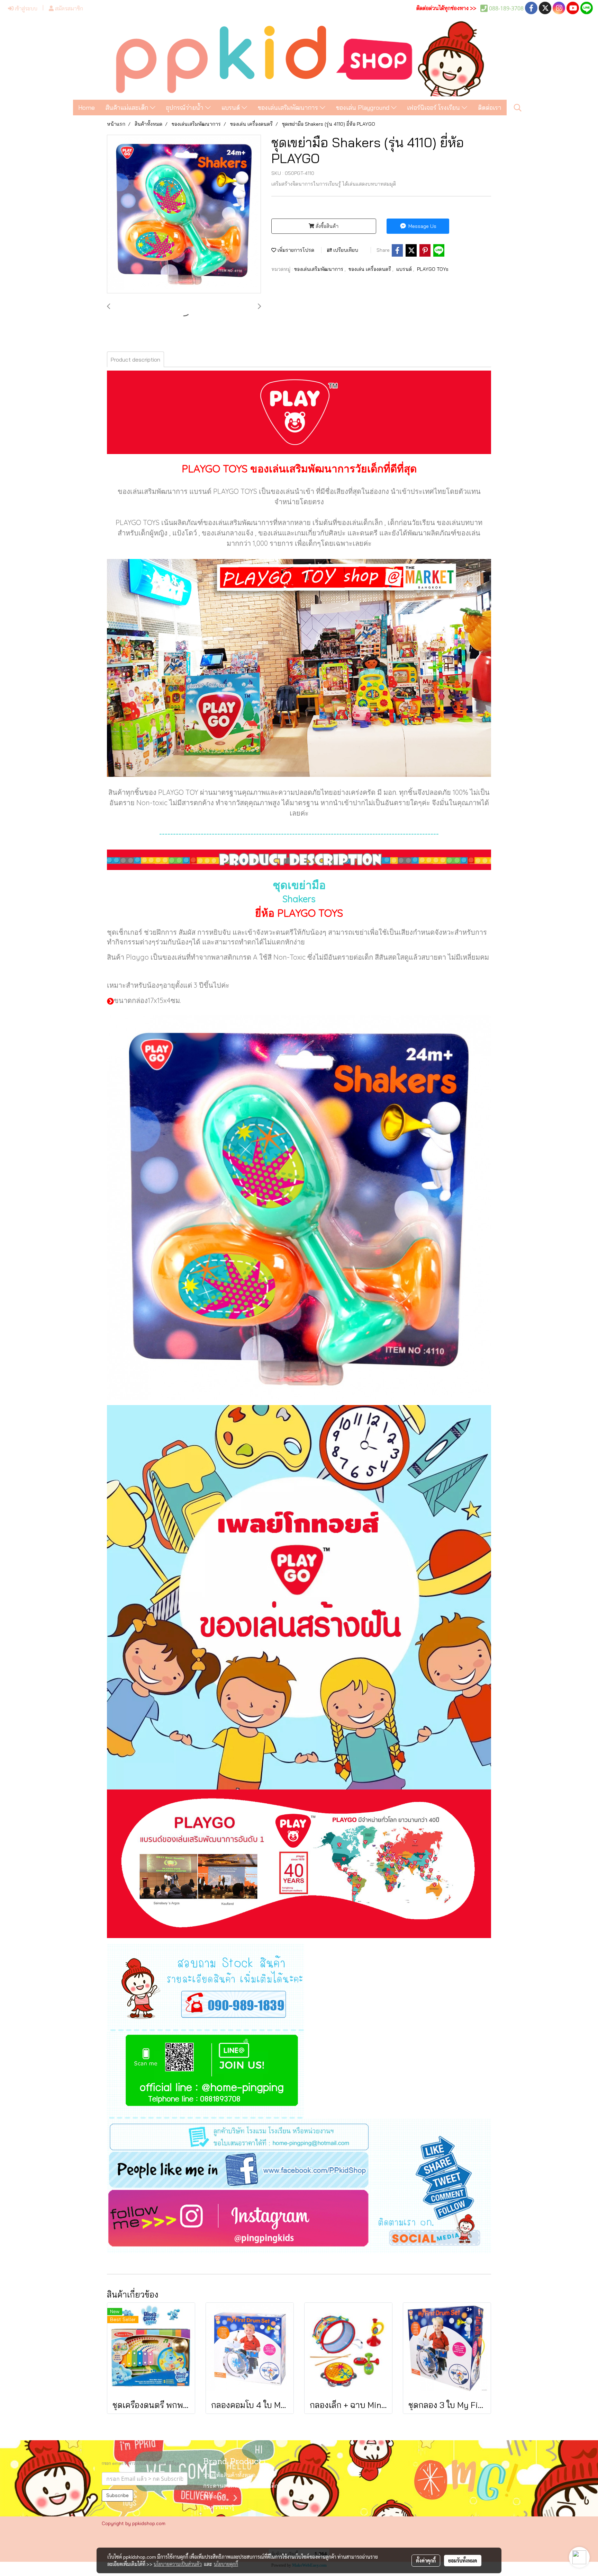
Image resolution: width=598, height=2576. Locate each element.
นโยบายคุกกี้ (226, 2564)
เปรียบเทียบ (345, 250)
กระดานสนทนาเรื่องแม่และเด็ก (241, 2486)
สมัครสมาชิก (68, 8)
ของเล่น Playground (364, 108)
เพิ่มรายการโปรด (295, 250)
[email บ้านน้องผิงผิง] (299, 2134)
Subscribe (117, 2495)
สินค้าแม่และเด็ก (128, 108)
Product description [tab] (135, 359)
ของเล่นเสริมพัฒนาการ (289, 108)
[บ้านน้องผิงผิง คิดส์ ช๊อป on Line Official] (206, 2075)
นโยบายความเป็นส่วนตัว (178, 2564)
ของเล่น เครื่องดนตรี (370, 269)
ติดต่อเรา (490, 108)
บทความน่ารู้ (219, 2508)
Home (87, 108)
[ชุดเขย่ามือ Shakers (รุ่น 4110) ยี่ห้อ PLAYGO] (184, 214)
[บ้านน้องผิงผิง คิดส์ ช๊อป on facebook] (299, 2169)
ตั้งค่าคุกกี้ (426, 2560)
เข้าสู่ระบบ (25, 8)
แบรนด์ (232, 108)
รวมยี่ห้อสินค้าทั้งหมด (229, 2476)
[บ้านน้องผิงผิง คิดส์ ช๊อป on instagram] (299, 2221)
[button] (518, 108)
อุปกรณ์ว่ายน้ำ (185, 108)
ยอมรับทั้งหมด (463, 2560)
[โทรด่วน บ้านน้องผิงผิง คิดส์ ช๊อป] (206, 1987)
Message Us (422, 226)
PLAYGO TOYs (433, 269)
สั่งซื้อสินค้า (326, 226)
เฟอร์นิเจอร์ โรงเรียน (434, 108)
